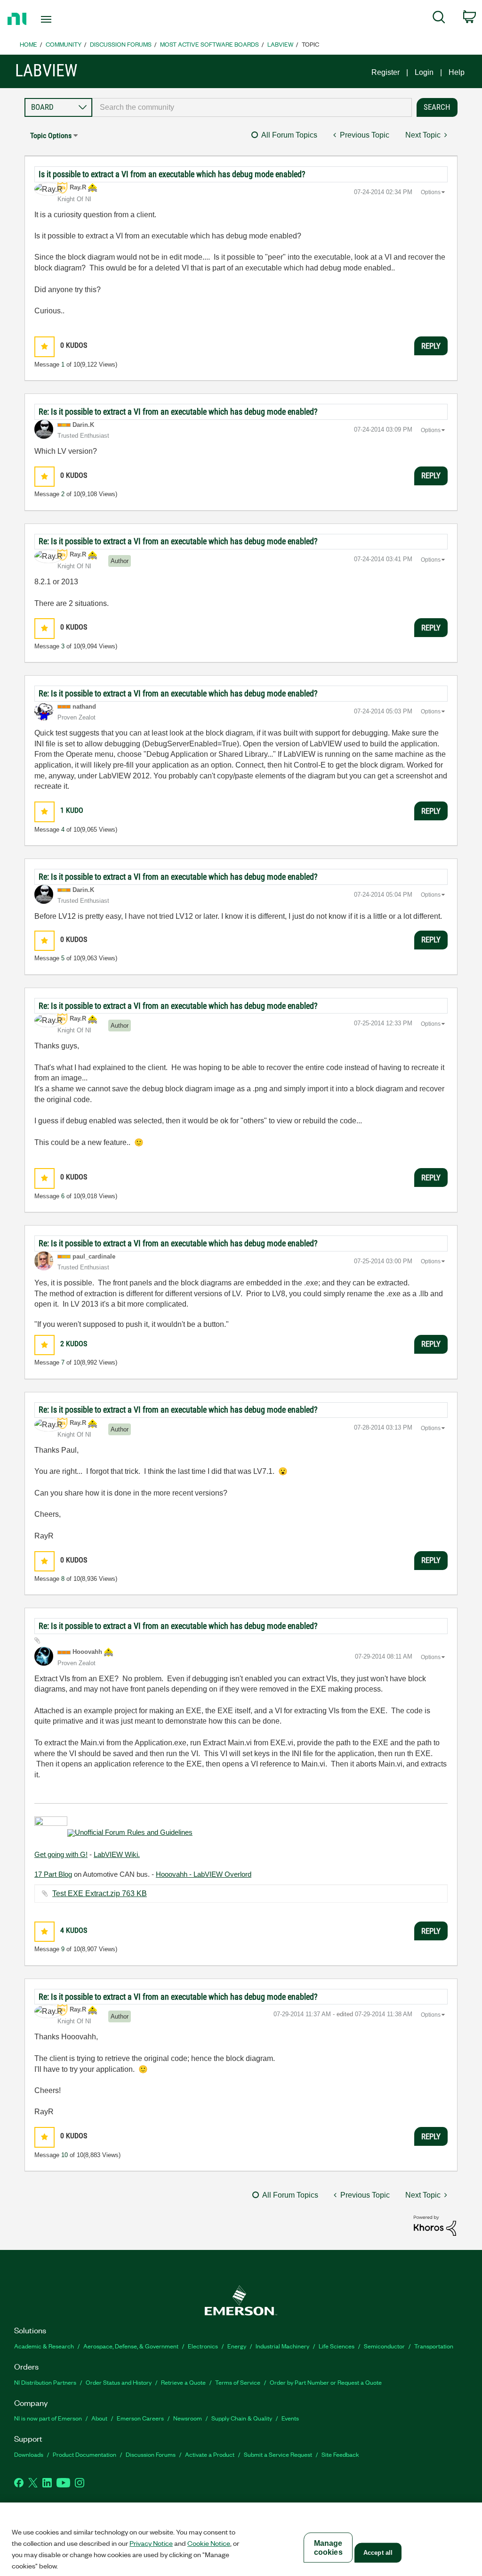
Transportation (434, 2346)
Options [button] (431, 192)
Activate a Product (210, 2454)
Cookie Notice (209, 2543)
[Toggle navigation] (63, 19)
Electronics (203, 2346)
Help (457, 72)
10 (64, 2155)
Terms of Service (238, 2382)
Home (28, 44)
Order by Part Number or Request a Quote (326, 2382)
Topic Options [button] (51, 135)
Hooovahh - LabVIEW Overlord (204, 1874)
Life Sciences (337, 2346)
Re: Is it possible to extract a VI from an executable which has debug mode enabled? (178, 412)
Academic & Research (44, 2346)
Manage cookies (328, 2548)
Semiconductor (384, 2346)
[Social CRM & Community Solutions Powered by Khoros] (435, 2225)
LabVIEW (280, 44)
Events (290, 2418)
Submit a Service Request (278, 2454)
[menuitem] (439, 19)
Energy (237, 2346)
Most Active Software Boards (209, 44)
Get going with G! (61, 1854)
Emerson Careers (140, 2418)
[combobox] (252, 107)
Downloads (29, 2454)
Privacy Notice (151, 2543)
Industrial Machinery (282, 2346)
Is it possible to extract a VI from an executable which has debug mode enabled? (172, 174)
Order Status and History (119, 2382)
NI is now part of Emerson (48, 2418)
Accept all (378, 2553)
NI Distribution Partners (45, 2382)
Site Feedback (340, 2454)
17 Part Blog (53, 1874)
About (99, 2418)
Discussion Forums (121, 44)
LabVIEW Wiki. (117, 1854)
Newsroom (188, 2418)
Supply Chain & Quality (242, 2418)
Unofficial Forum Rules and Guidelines (134, 1832)
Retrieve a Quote (183, 2382)
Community (64, 44)
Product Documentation (84, 2454)
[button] (44, 347)
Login (424, 72)
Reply (431, 346)
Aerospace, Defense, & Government (131, 2346)
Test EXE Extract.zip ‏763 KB (100, 1893)
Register (386, 72)
